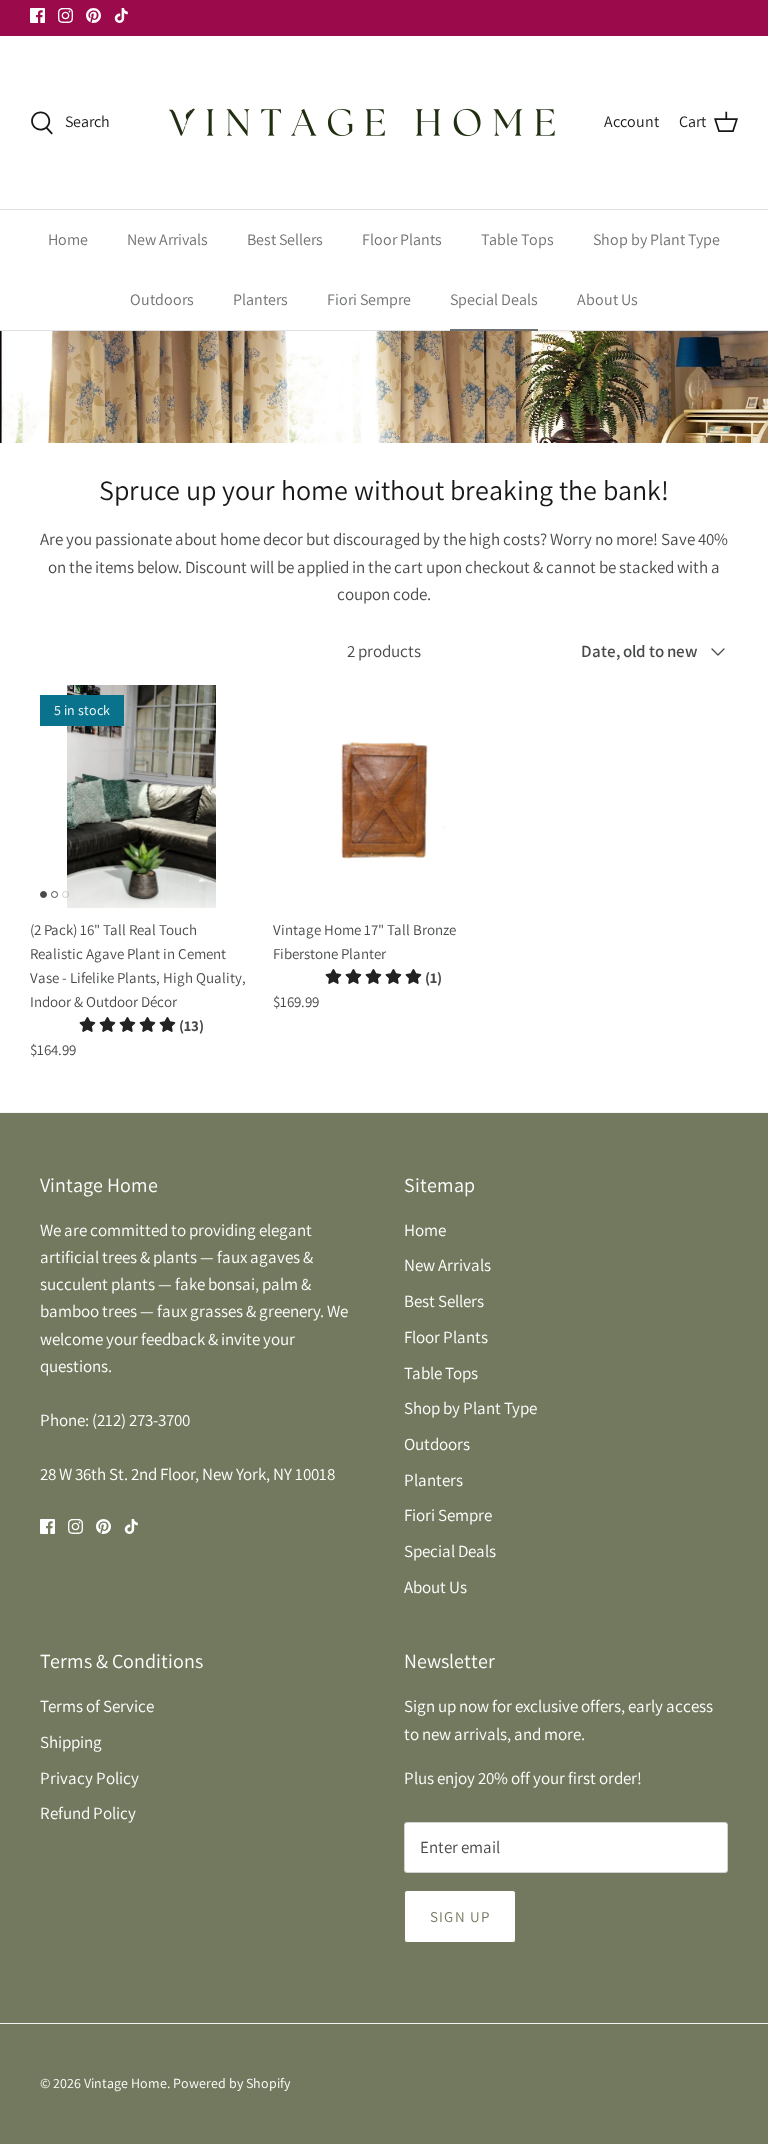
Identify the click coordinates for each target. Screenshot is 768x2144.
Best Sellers (285, 239)
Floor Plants (402, 239)
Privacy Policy (89, 1778)
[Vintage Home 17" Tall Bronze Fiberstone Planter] (384, 796)
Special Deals (494, 299)
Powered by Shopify (231, 2083)
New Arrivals (167, 239)
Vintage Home (125, 2083)
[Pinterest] (93, 15)
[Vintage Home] (364, 122)
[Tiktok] (121, 15)
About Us (607, 299)
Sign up (460, 1916)
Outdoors (162, 299)
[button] (141, 1025)
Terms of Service (97, 1706)
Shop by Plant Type (656, 239)
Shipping (71, 1742)
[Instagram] (65, 15)
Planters (260, 299)
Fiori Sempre (369, 299)
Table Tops (517, 239)
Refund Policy (88, 1813)
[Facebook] (37, 15)
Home (68, 239)
